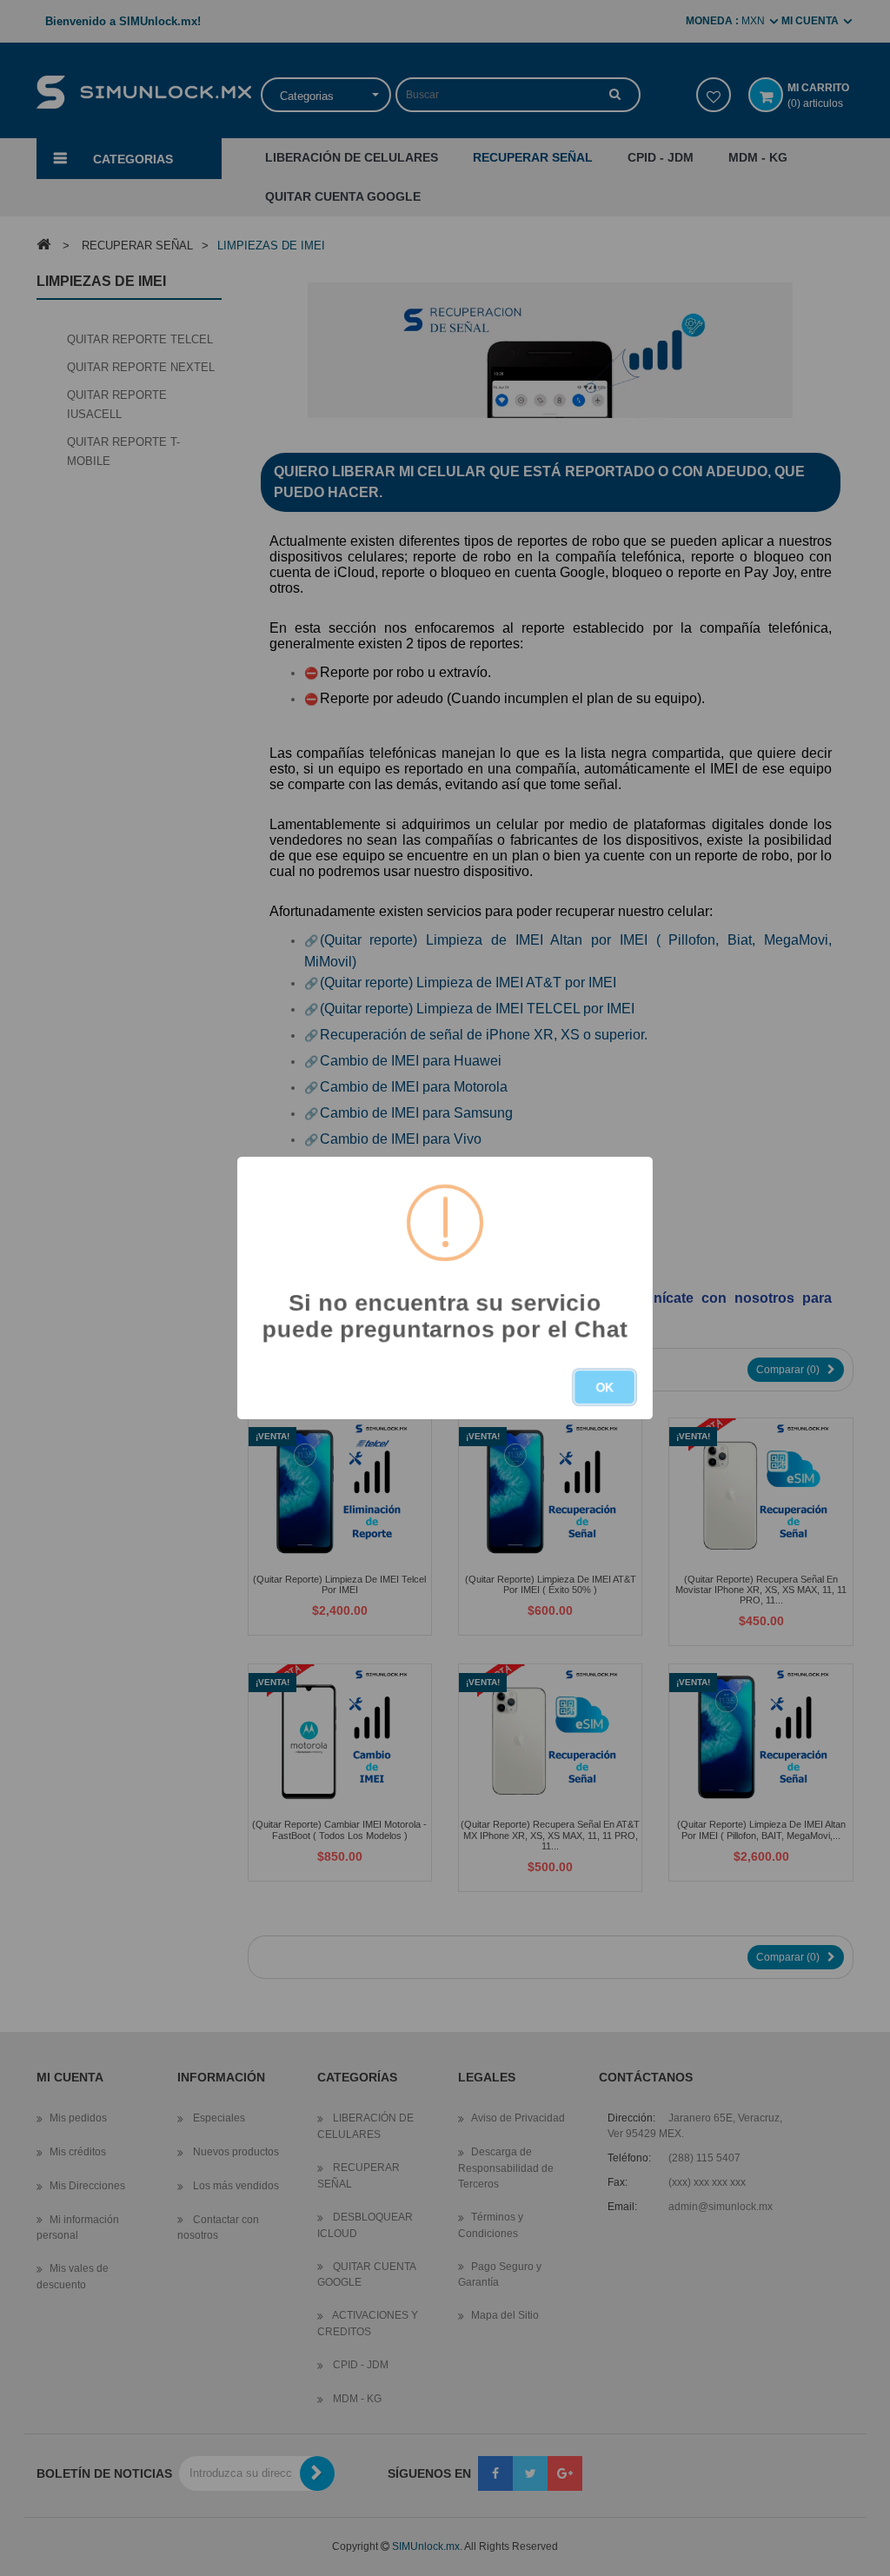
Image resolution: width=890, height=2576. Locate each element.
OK (604, 1387)
